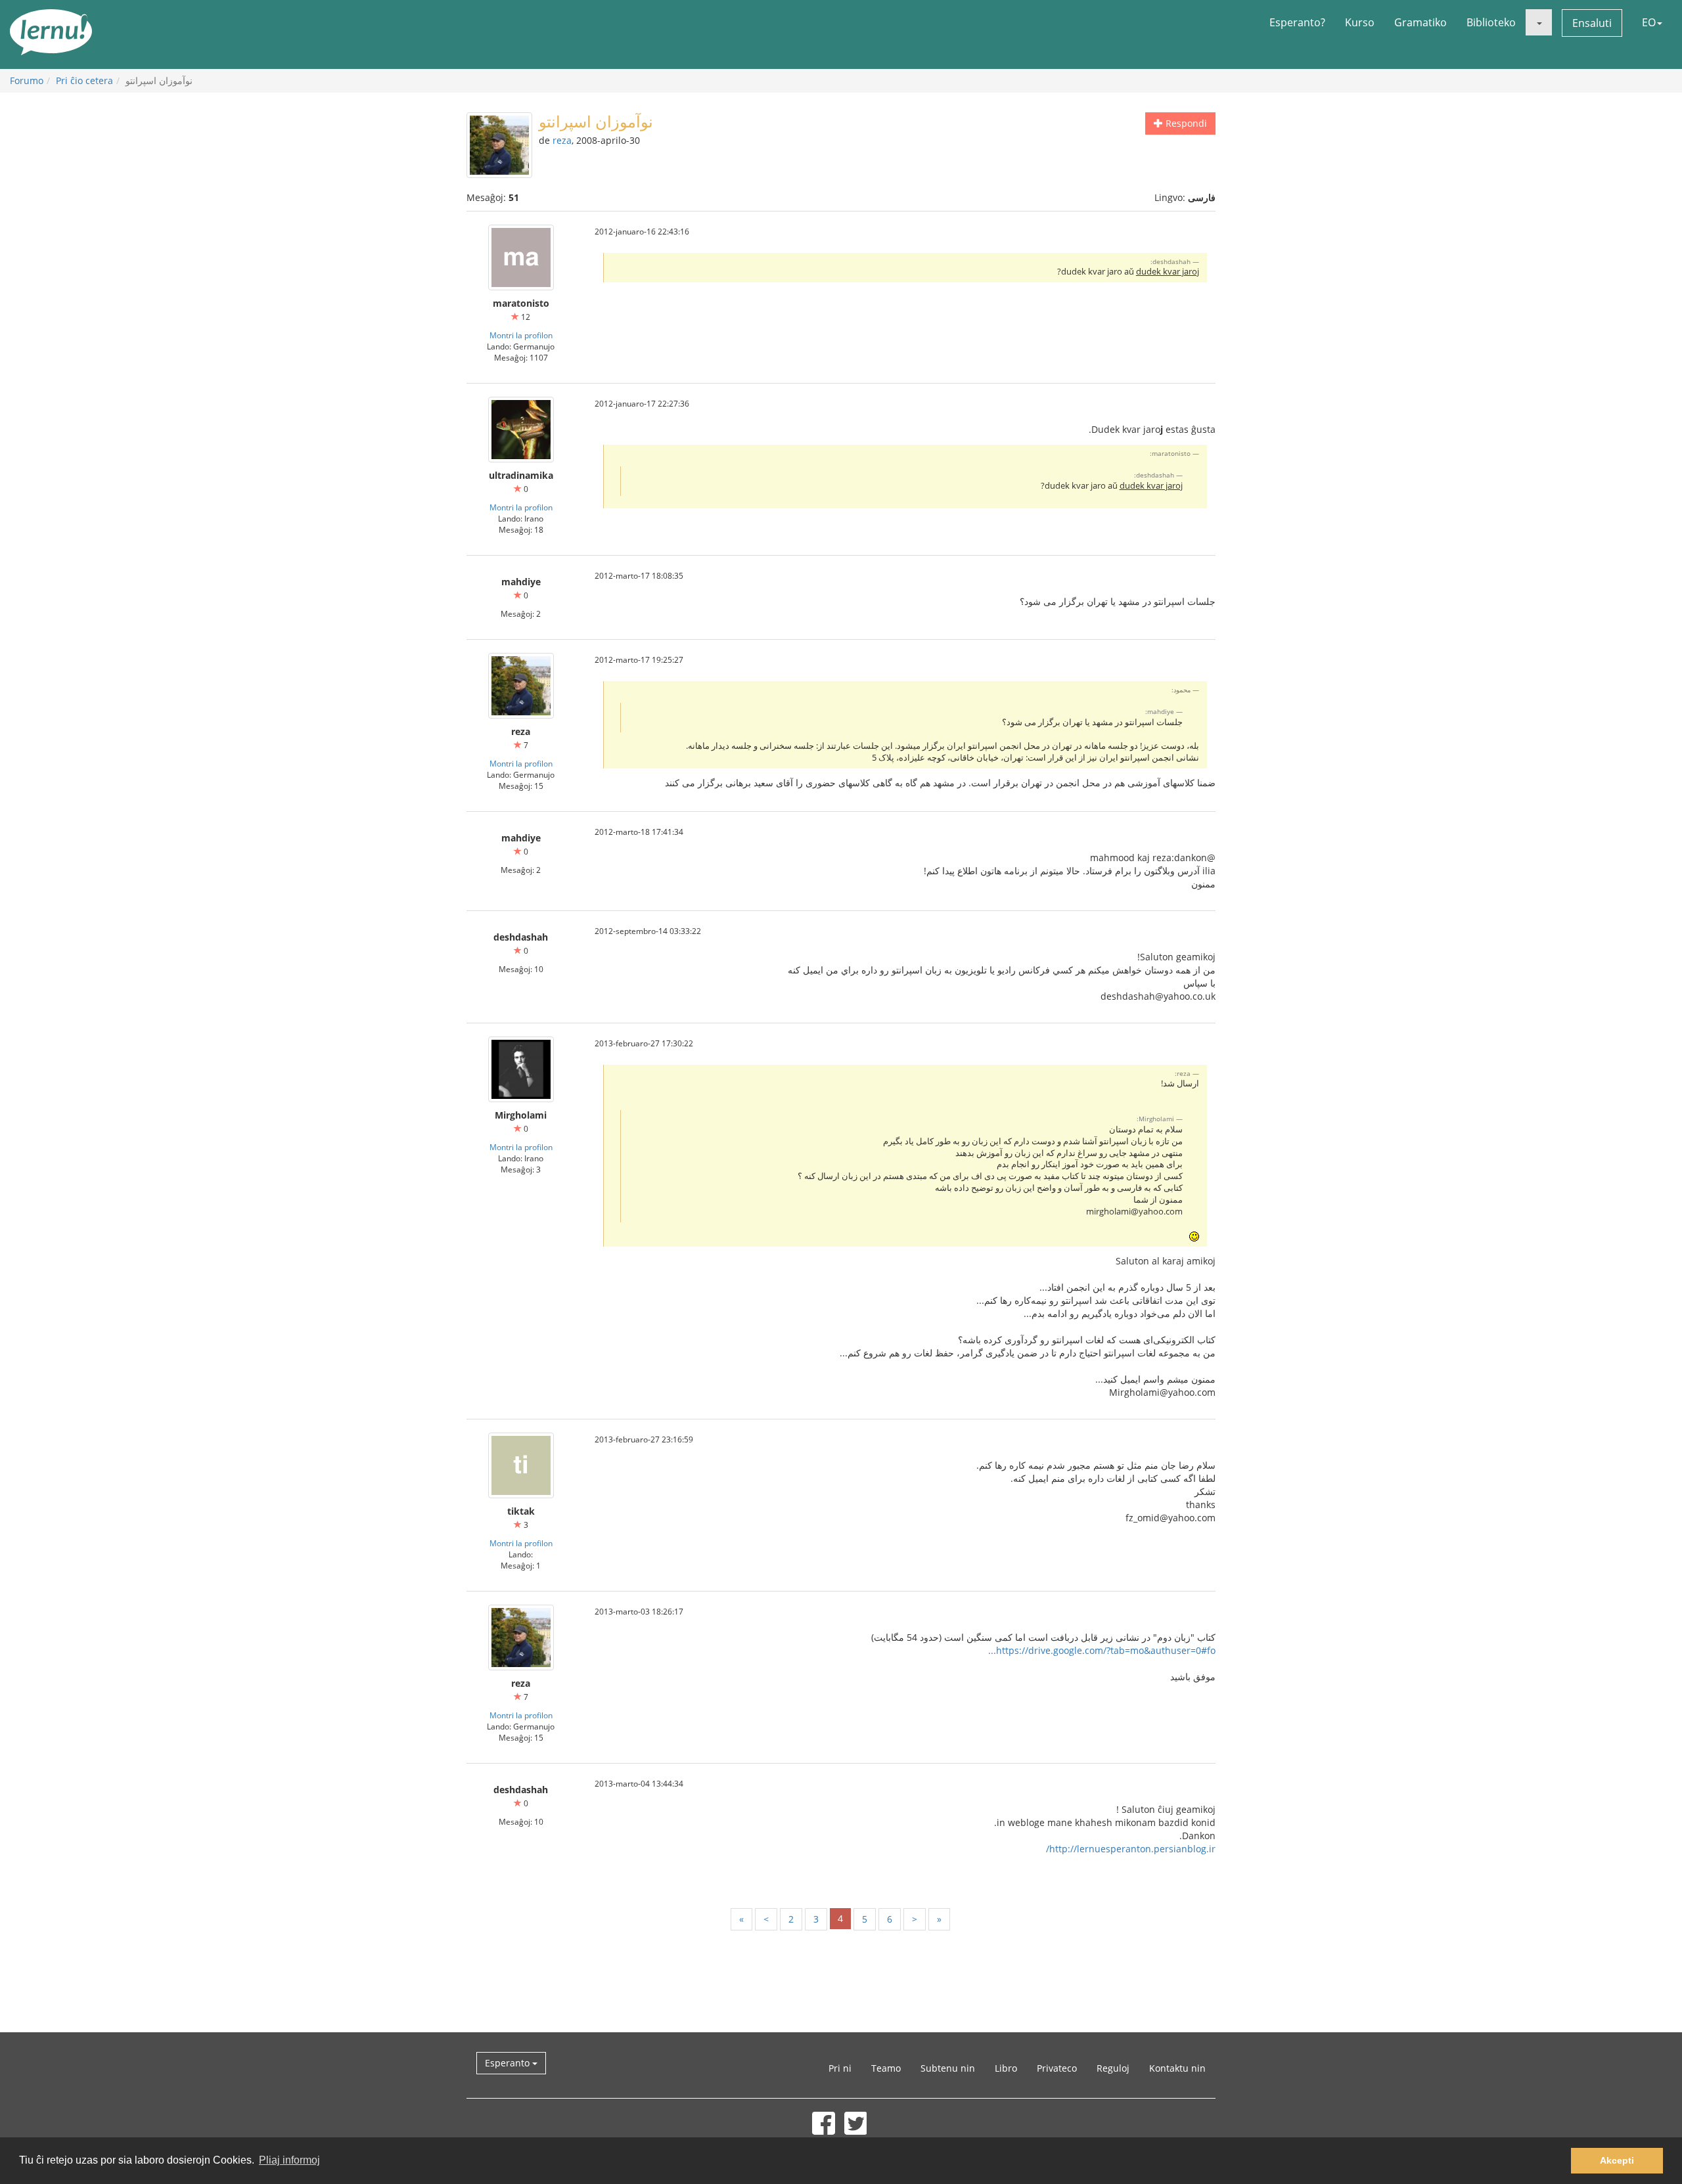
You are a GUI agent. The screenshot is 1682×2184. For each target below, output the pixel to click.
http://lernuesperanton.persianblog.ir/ (1131, 1849)
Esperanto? (1297, 22)
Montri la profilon (521, 335)
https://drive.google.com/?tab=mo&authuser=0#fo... (1102, 1650)
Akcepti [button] (1617, 2160)
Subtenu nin (948, 2068)
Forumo (27, 80)
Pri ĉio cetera (84, 80)
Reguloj (1113, 2068)
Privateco (1057, 2068)
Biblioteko (1491, 22)
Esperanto (509, 2063)
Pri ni (840, 2068)
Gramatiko (1421, 22)
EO (1649, 22)
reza (562, 140)
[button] (1539, 22)
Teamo (886, 2068)
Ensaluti (1592, 23)
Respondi (1185, 123)
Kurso (1360, 22)
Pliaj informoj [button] (289, 2160)
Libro (1006, 2068)
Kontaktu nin (1177, 2068)
